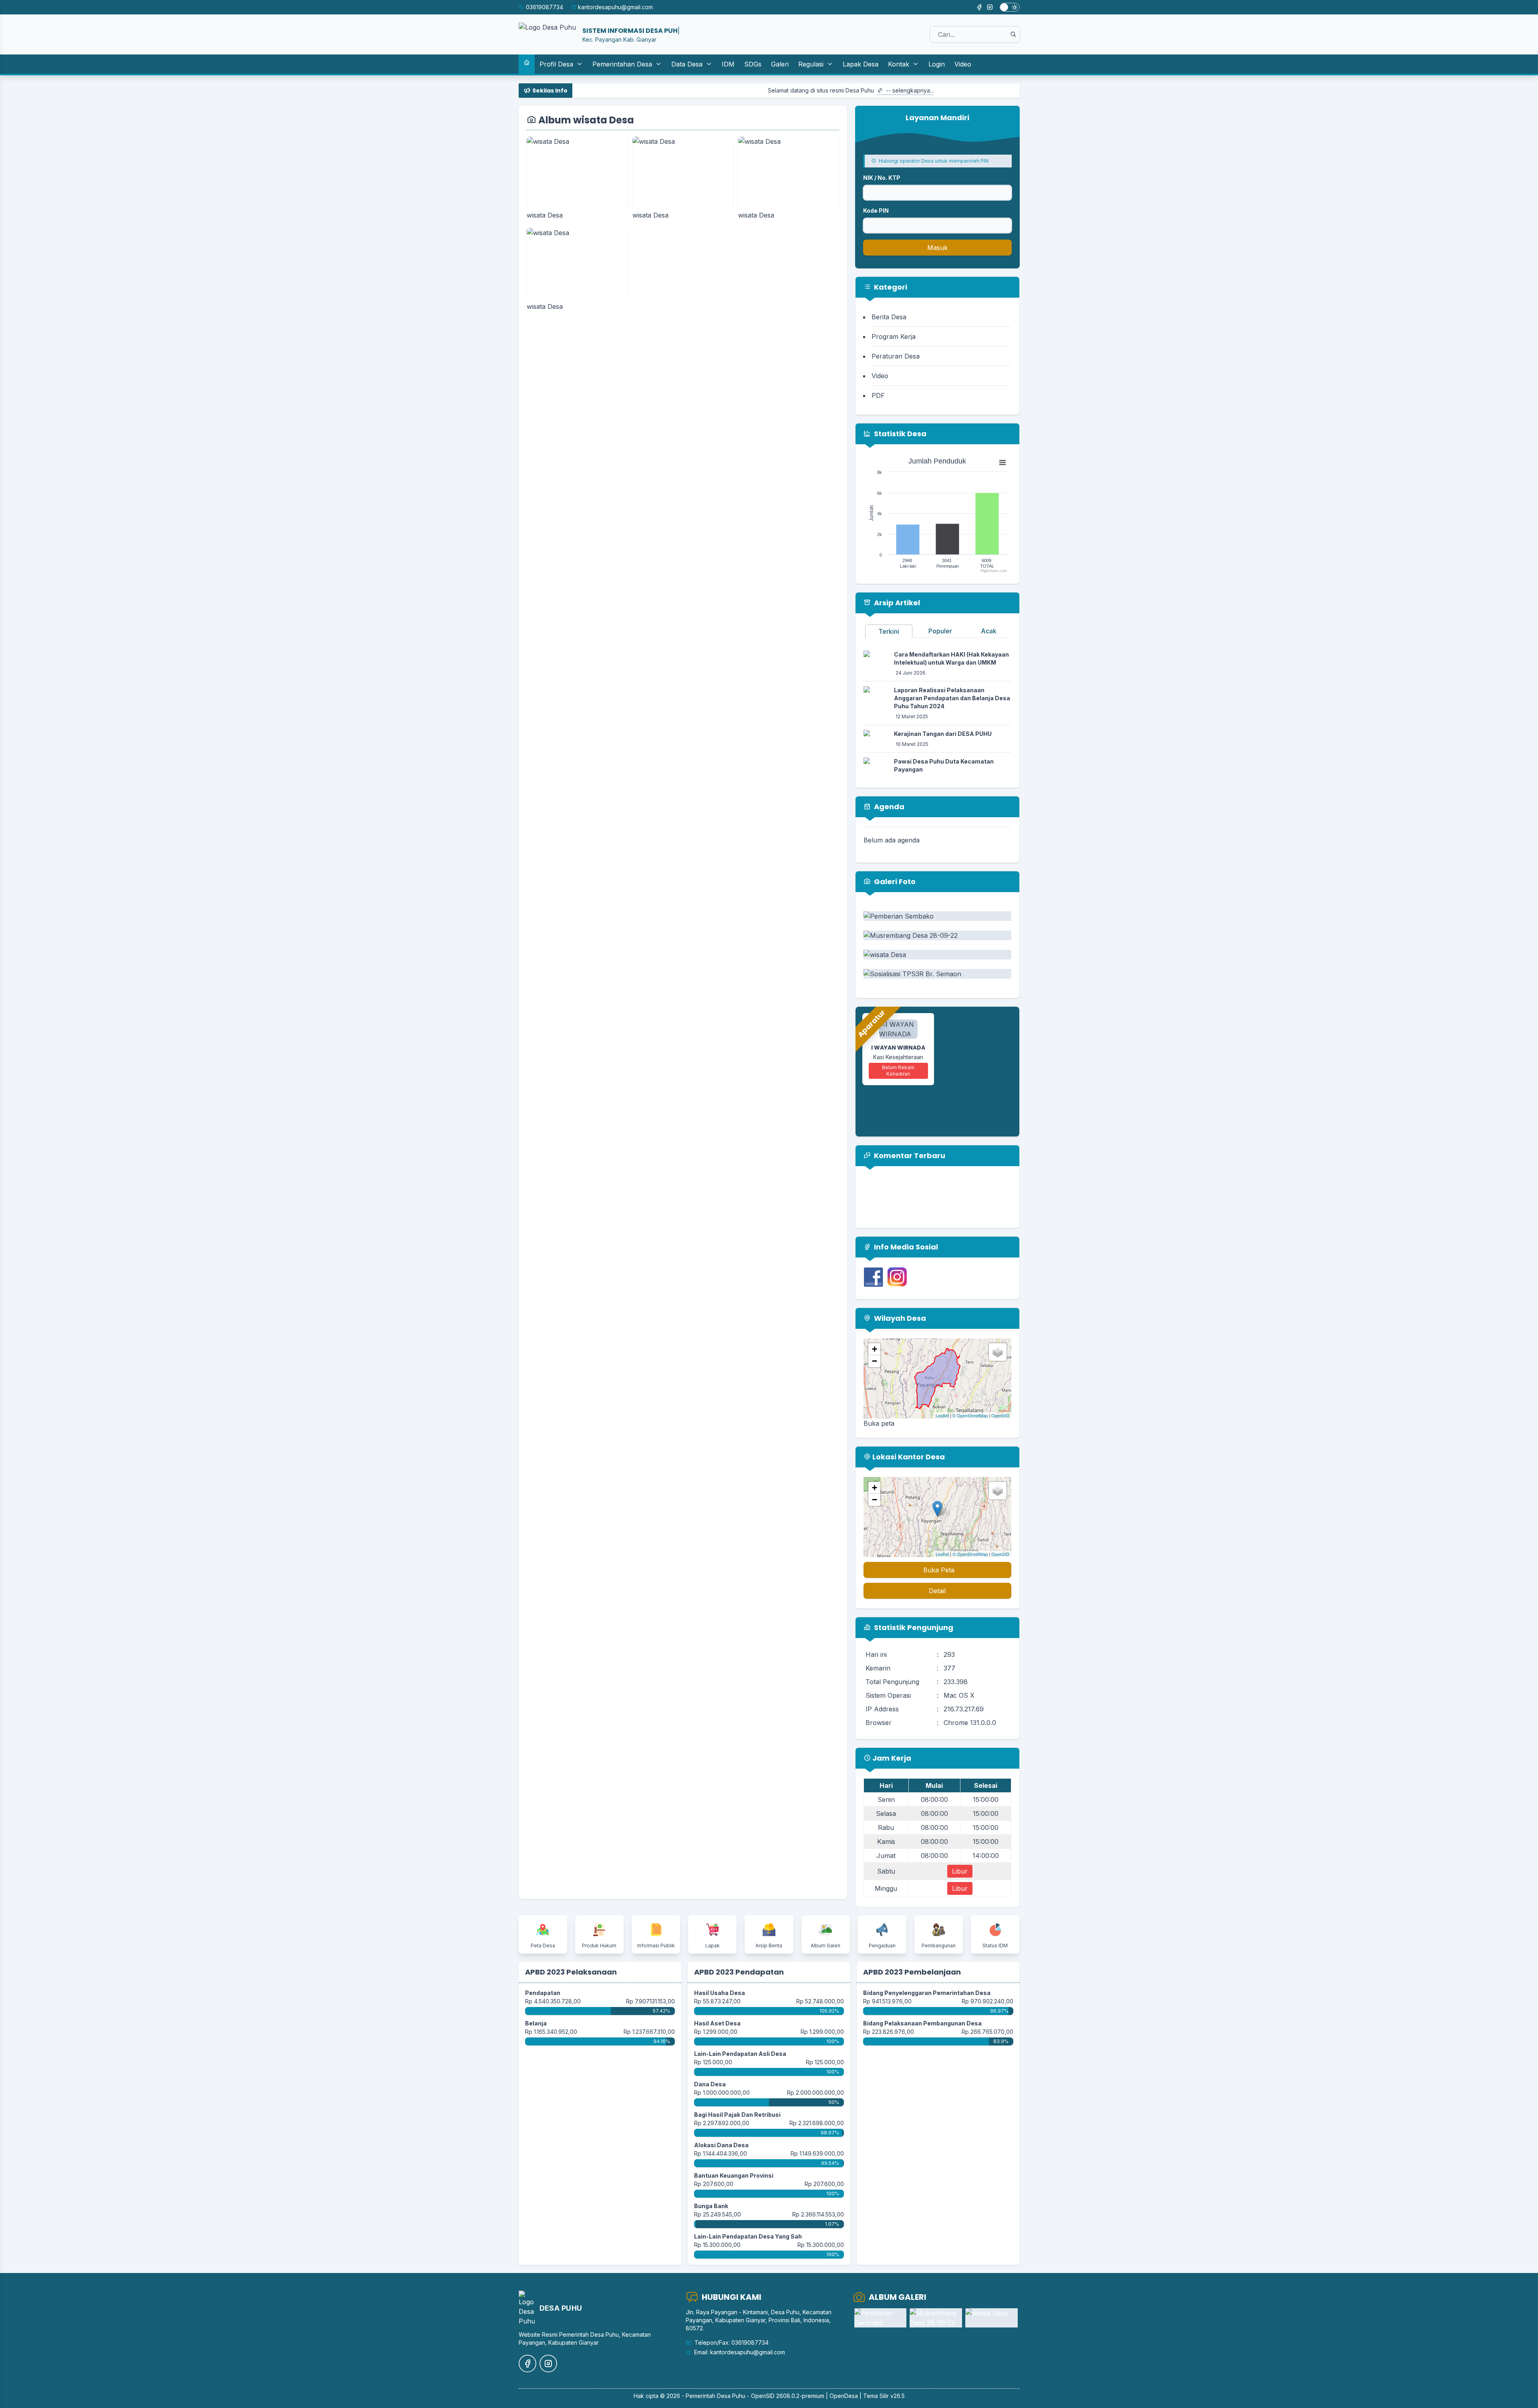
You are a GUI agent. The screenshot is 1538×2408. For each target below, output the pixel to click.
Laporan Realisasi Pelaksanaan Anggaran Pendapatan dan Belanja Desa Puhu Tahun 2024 (952, 698)
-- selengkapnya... (752, 90)
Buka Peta (939, 1570)
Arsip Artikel (896, 603)
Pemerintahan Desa (622, 64)
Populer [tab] (940, 631)
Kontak (899, 64)
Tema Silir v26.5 (884, 2396)
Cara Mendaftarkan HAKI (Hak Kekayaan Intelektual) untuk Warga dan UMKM (951, 658)
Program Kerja (894, 337)
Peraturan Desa (896, 356)
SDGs (753, 64)
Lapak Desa (861, 64)
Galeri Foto (894, 882)
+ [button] (875, 1349)
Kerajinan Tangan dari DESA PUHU (943, 734)
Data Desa (687, 64)
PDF (878, 395)
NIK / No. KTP (882, 178)
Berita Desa (889, 317)
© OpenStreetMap (970, 1415)
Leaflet (942, 1415)
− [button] (875, 1361)
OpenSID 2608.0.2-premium (788, 2396)
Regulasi (811, 64)
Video (963, 64)
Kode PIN (876, 211)
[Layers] (998, 1352)
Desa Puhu (731, 2396)
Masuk (937, 248)
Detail (937, 1591)
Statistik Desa (899, 434)
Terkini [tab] (889, 631)
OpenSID (1000, 1415)
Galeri (780, 64)
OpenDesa (844, 2396)
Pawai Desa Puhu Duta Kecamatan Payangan (944, 765)
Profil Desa (556, 64)
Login (937, 64)
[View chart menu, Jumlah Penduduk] (1003, 463)
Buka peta (879, 1423)
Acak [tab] (989, 631)
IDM (728, 64)
